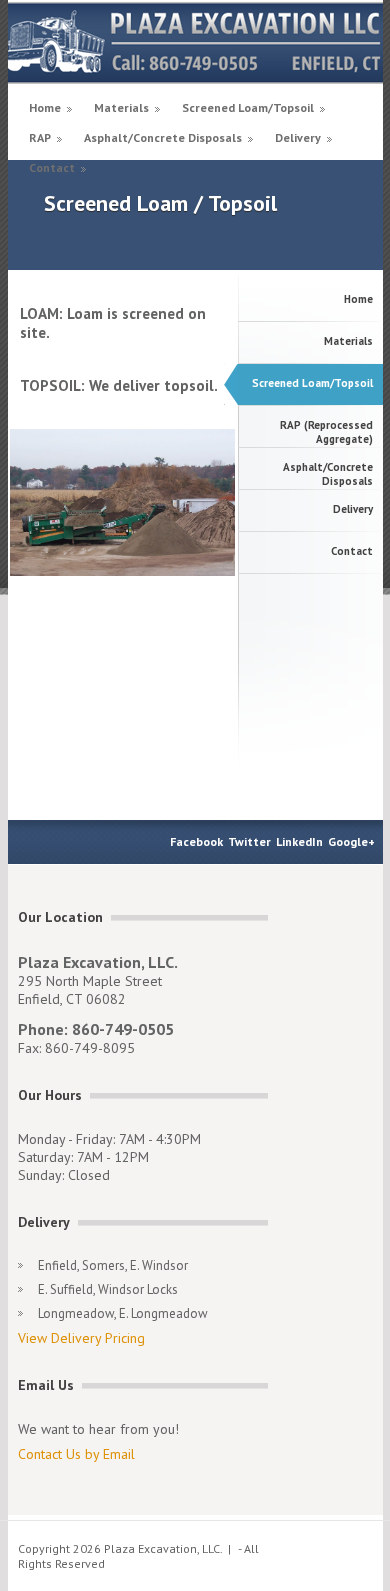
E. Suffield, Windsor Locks (108, 1289)
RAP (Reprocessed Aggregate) (326, 432)
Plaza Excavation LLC (195, 42)
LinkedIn (299, 841)
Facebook (196, 841)
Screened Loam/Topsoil (248, 107)
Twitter (249, 841)
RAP (40, 137)
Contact (52, 167)
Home (45, 107)
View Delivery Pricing (81, 1338)
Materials (121, 107)
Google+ (351, 841)
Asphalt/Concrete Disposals (163, 137)
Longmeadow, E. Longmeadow (123, 1313)
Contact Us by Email (76, 1454)
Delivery (298, 137)
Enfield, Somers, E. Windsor (113, 1265)
